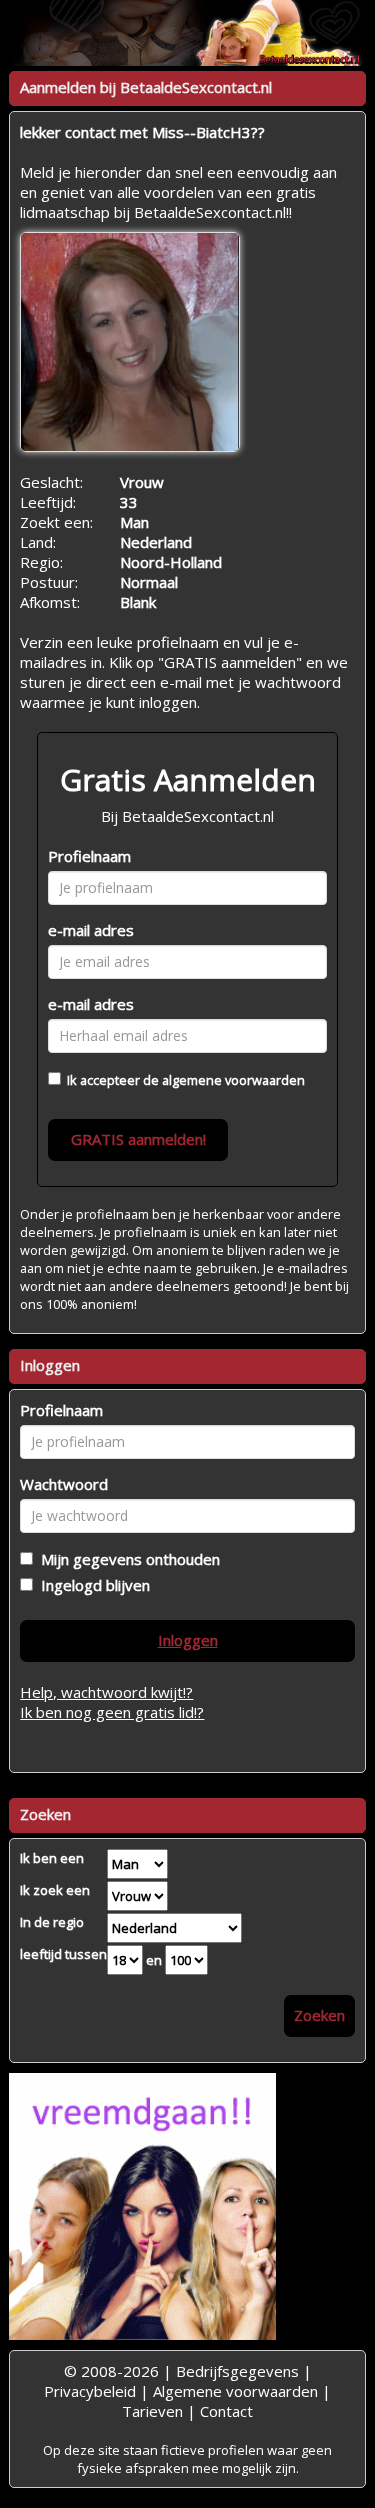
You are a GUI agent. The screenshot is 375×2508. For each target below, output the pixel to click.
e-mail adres (91, 930)
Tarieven (152, 2411)
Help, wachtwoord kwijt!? (106, 1692)
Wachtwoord (64, 1484)
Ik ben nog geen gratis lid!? (112, 1712)
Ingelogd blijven (91, 1585)
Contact (226, 2411)
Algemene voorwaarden (235, 2391)
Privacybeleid (90, 2391)
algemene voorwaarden (233, 1080)
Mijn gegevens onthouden (126, 1559)
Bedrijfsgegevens (237, 2371)
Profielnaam (89, 856)
